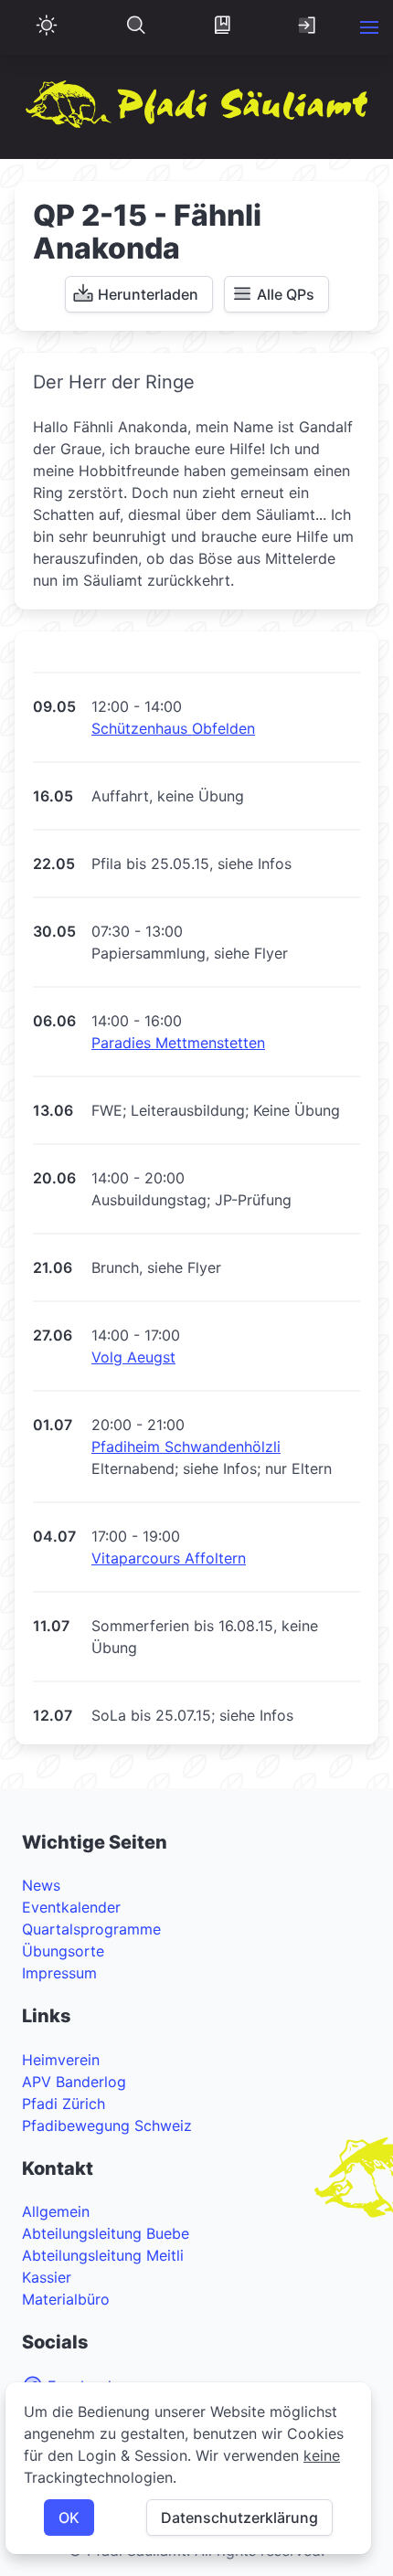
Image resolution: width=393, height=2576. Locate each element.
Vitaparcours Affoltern (169, 1558)
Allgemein (56, 2211)
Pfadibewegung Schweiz (107, 2125)
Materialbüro (66, 2299)
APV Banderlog (74, 2082)
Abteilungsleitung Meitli (103, 2255)
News (41, 1885)
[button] (369, 27)
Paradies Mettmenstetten (178, 1043)
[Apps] (222, 27)
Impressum (59, 1973)
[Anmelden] (308, 27)
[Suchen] (136, 27)
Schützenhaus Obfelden (173, 728)
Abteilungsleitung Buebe (106, 2233)
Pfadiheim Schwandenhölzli (186, 1447)
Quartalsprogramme (91, 1929)
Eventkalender (71, 1907)
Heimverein (61, 2060)
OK (69, 2518)
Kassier (47, 2277)
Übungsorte (63, 1951)
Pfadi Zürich (64, 2104)
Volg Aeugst (133, 1357)
